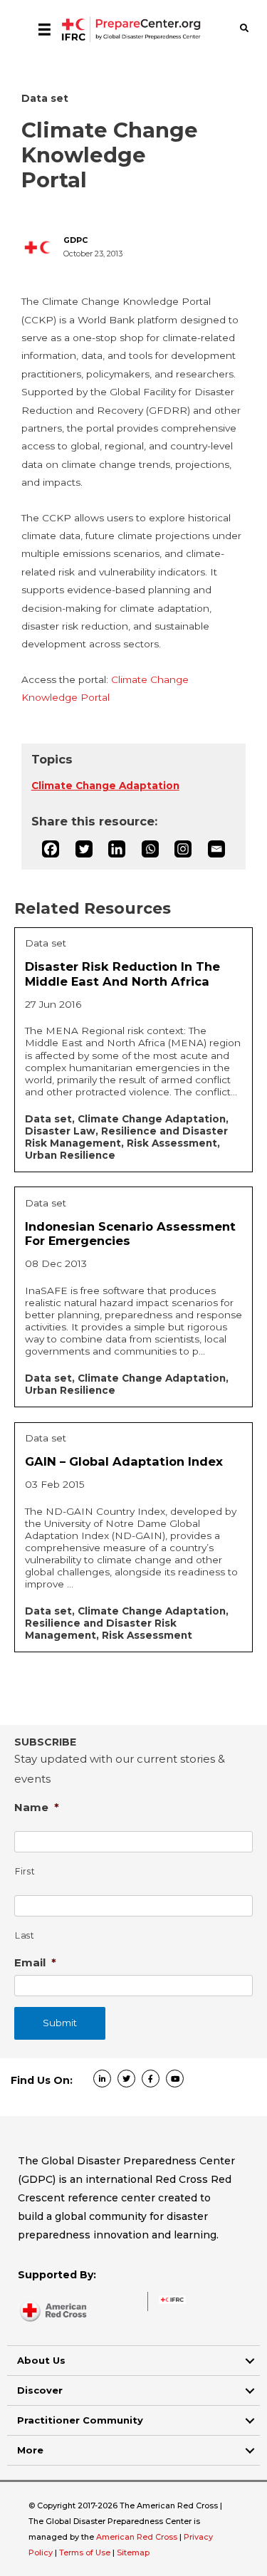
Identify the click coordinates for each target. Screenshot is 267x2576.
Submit (60, 2023)
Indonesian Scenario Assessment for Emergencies (130, 1234)
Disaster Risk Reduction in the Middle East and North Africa (122, 974)
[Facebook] (51, 849)
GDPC (75, 240)
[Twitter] (84, 849)
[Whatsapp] (150, 849)
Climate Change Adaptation (105, 786)
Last (25, 1935)
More (30, 2450)
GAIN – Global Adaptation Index (124, 1461)
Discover (40, 2390)
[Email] (216, 849)
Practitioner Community (80, 2420)
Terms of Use (85, 2552)
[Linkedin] (117, 849)
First (25, 1871)
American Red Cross (138, 2537)
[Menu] (44, 29)
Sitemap (133, 2552)
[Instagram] (183, 849)
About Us (41, 2360)
